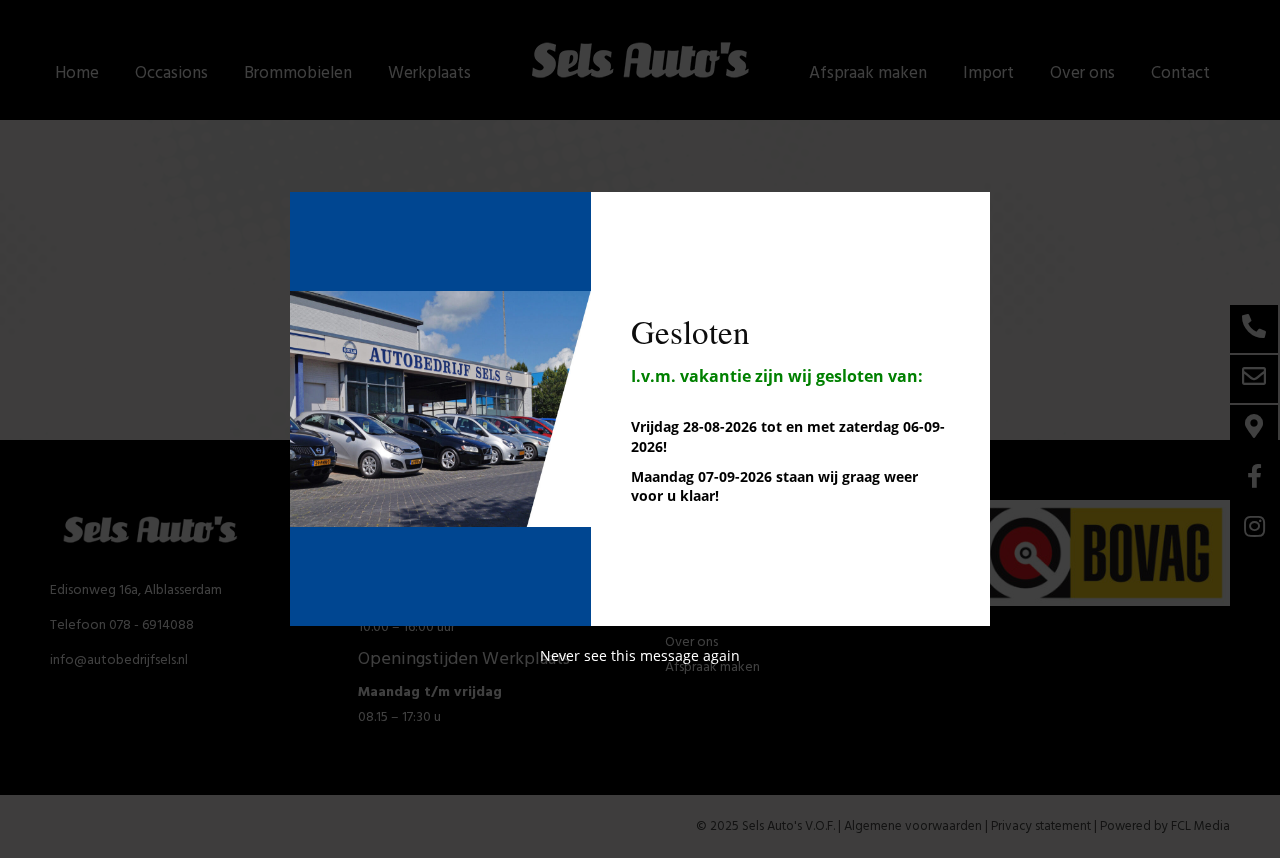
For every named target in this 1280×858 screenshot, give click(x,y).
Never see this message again (640, 655)
